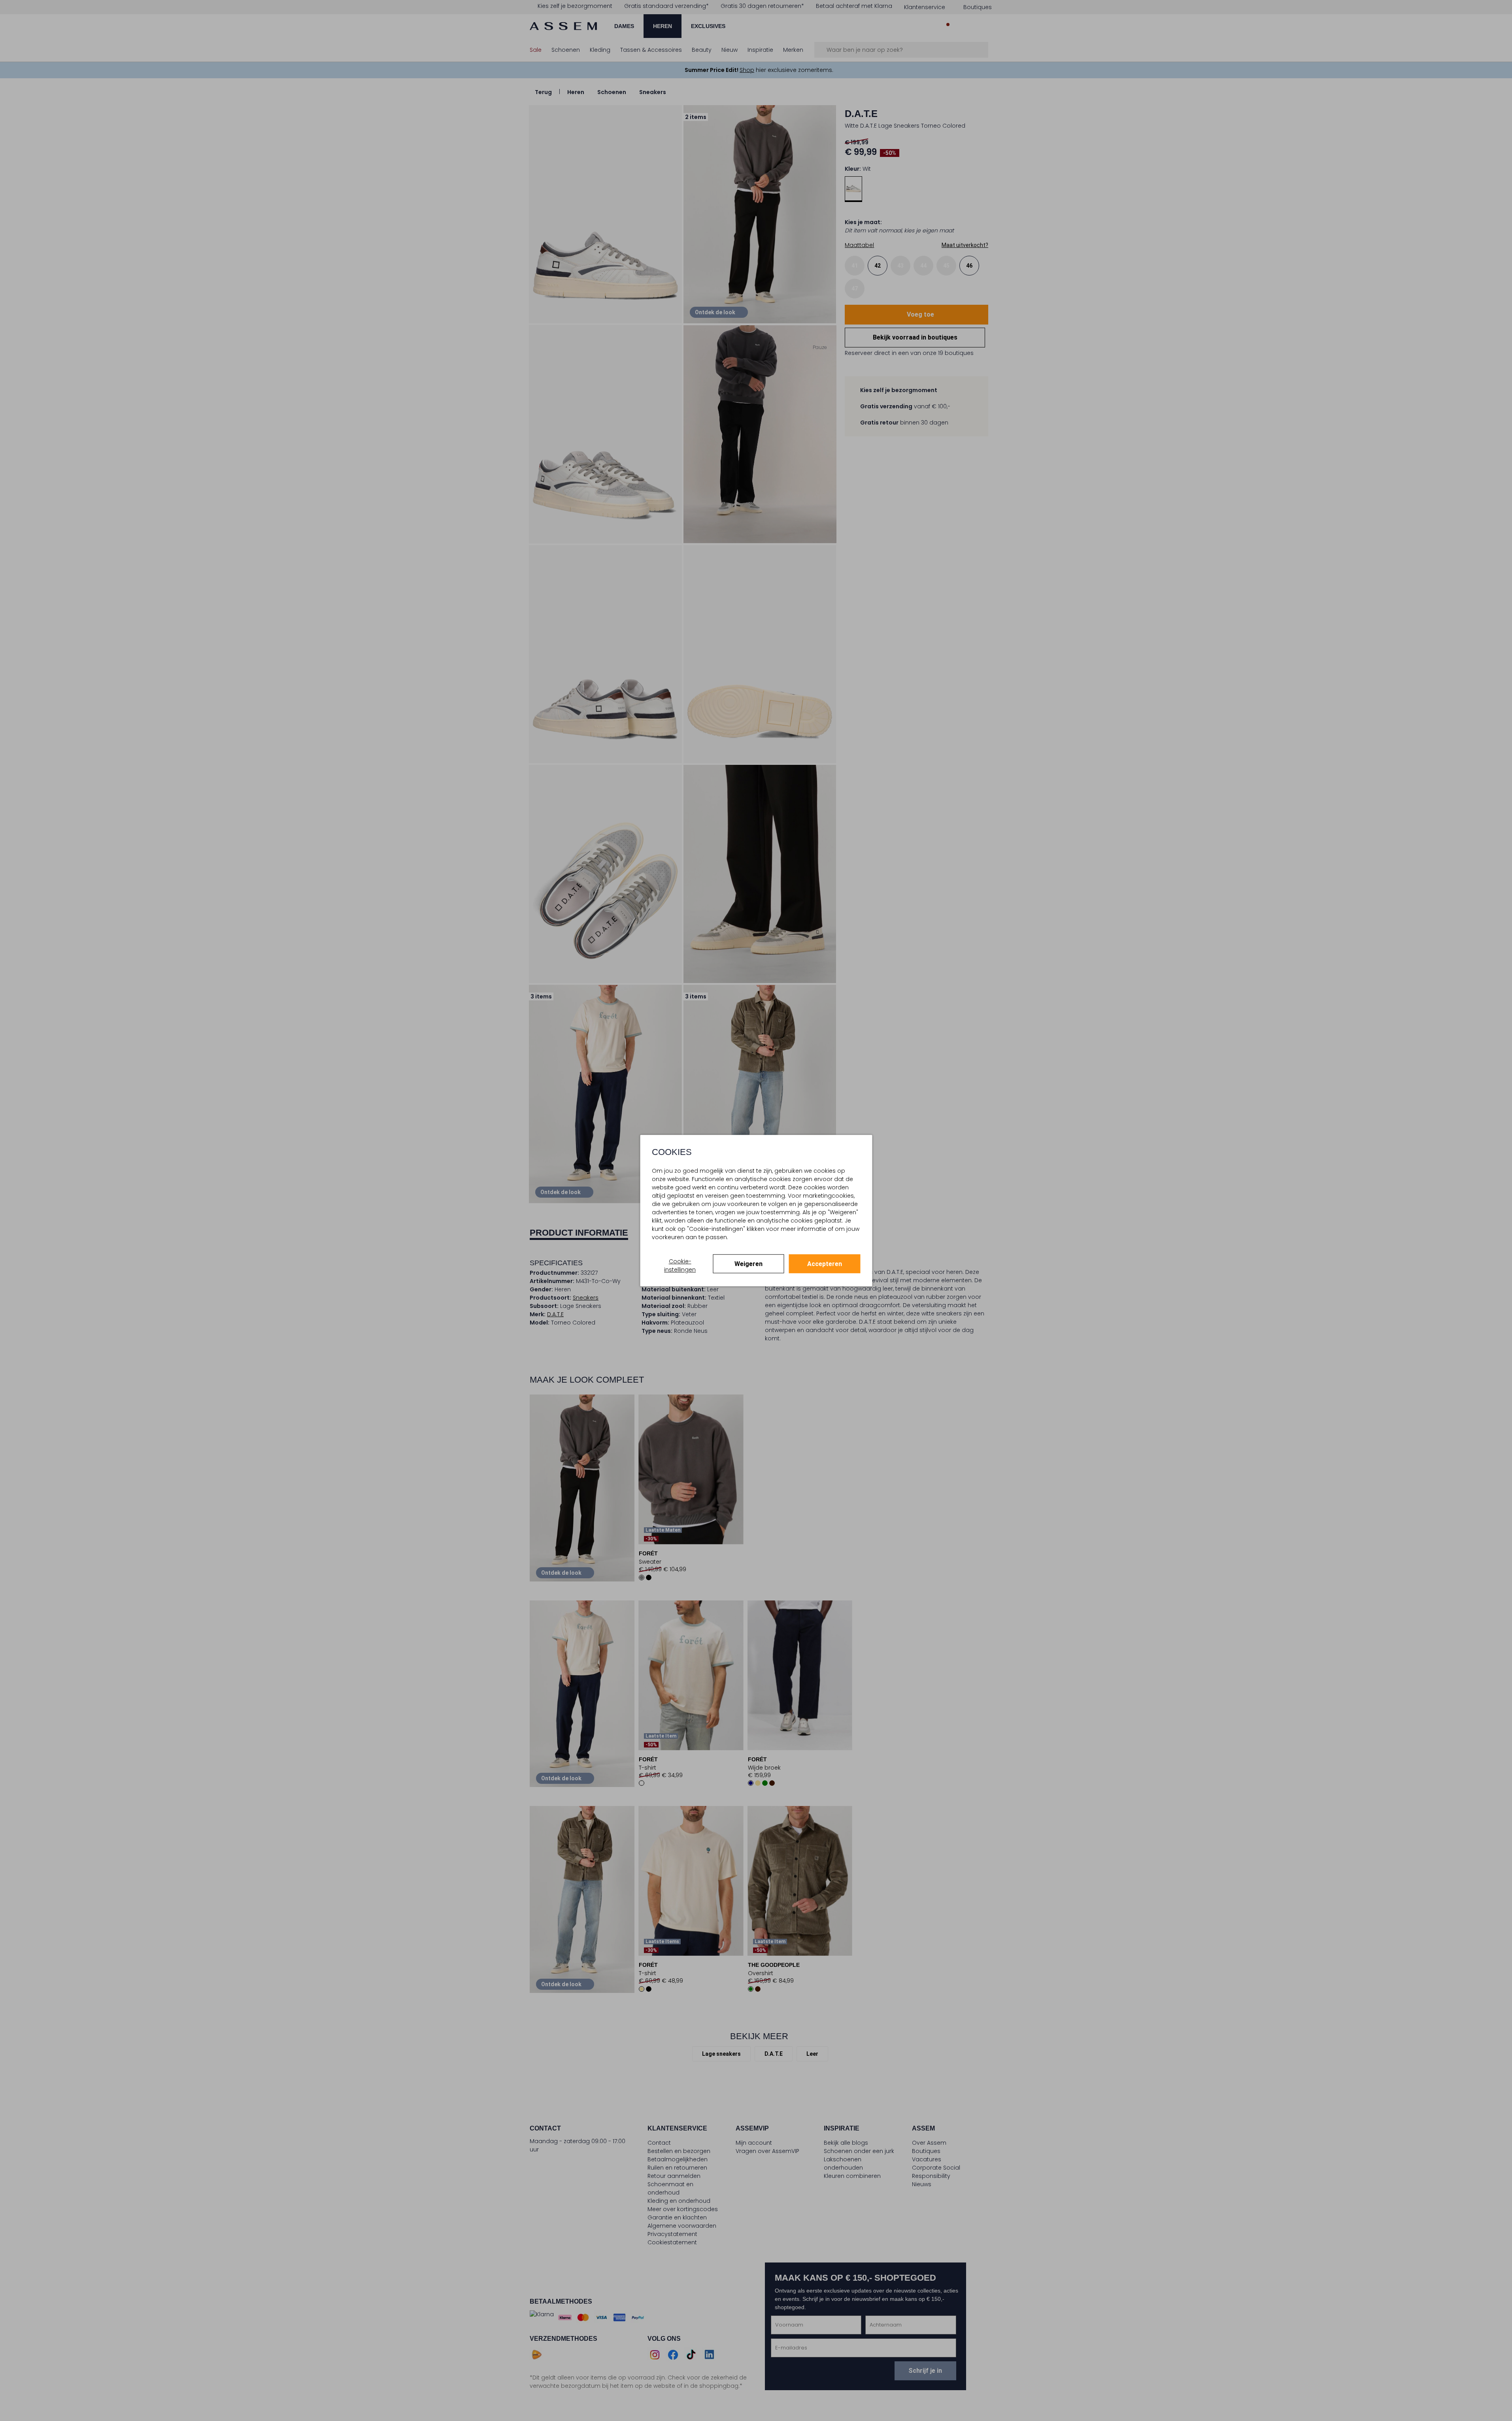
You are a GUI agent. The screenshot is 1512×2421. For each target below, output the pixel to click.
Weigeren (748, 1264)
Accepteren (825, 1264)
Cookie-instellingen (680, 1265)
